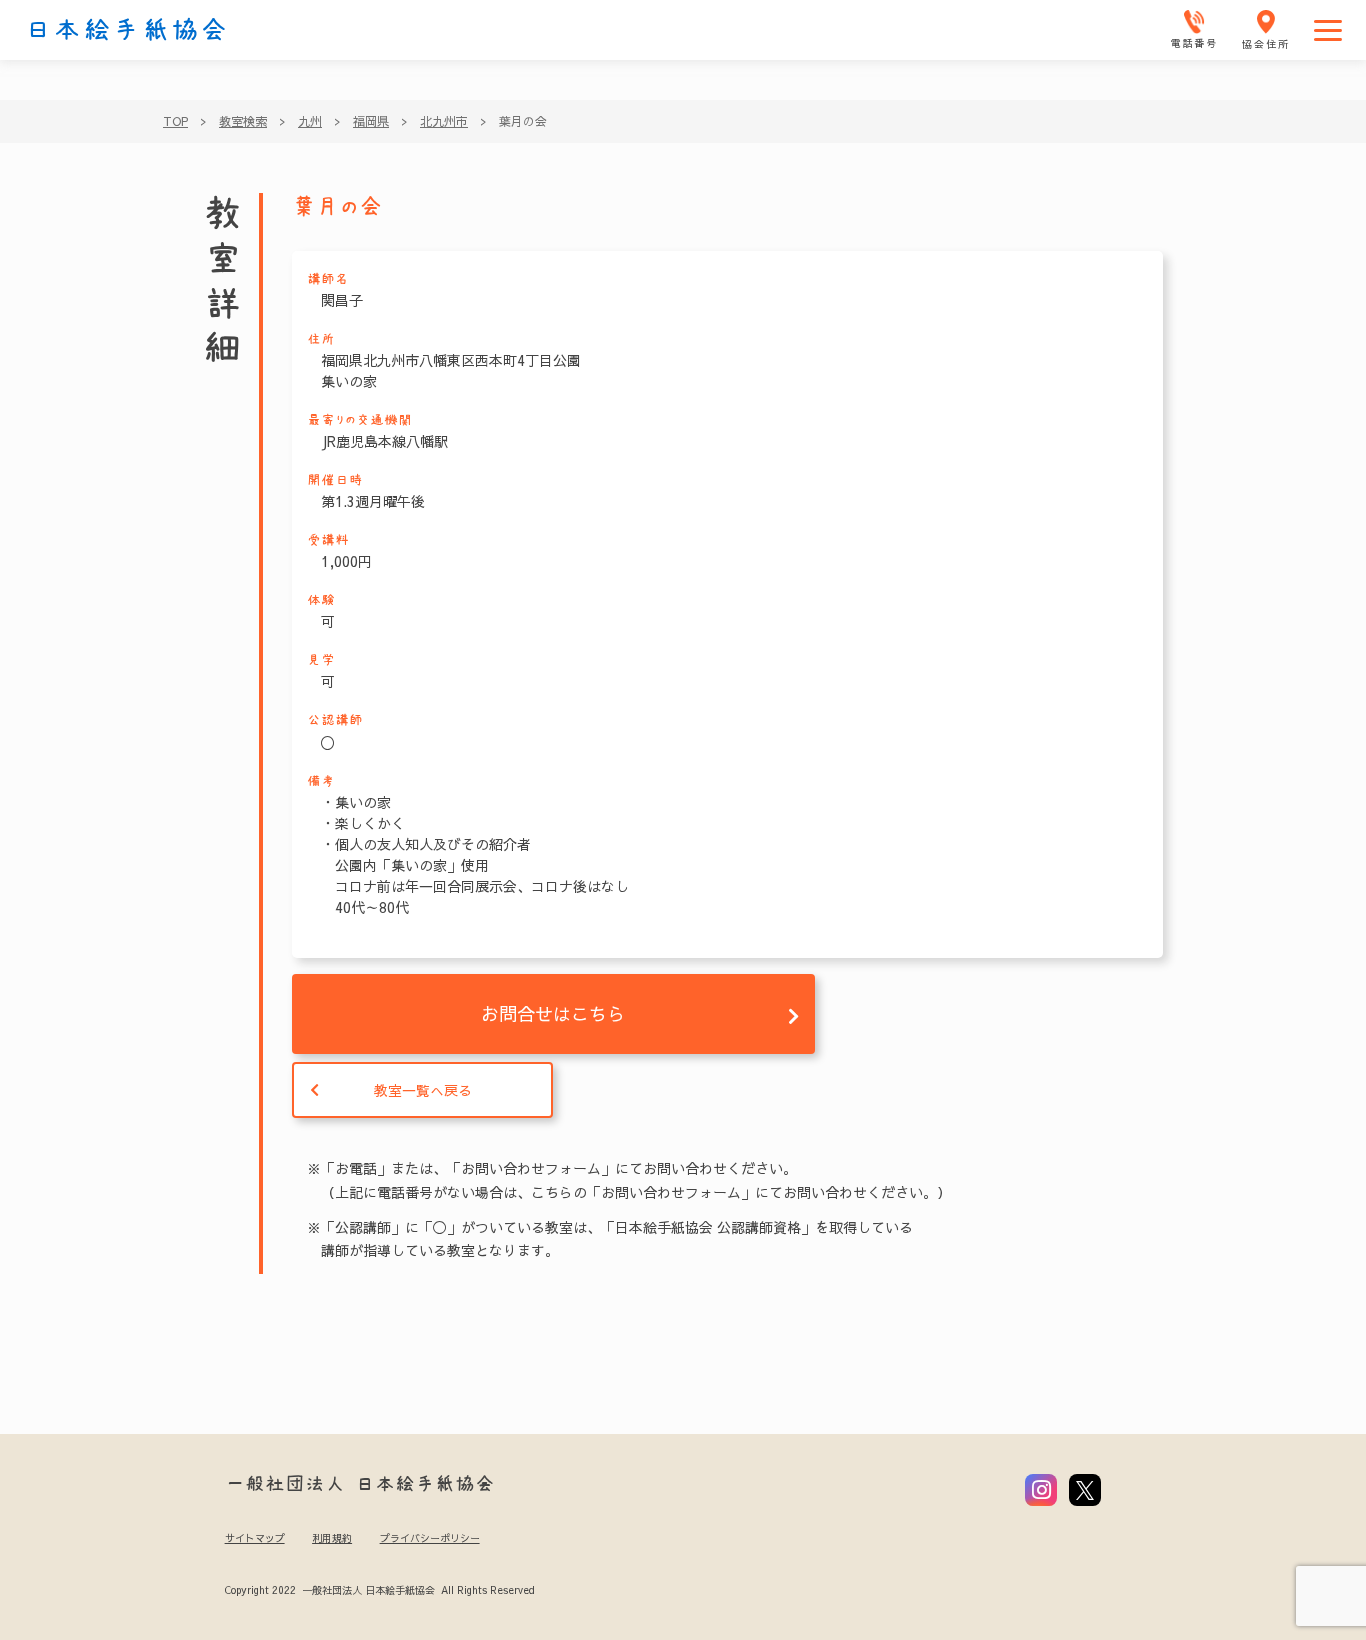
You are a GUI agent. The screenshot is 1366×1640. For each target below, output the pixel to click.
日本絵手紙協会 (127, 30)
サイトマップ (255, 1538)
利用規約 (332, 1538)
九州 (310, 121)
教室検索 (243, 121)
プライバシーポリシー (430, 1538)
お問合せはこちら (553, 1013)
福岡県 (371, 121)
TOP (175, 121)
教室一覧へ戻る (423, 1090)
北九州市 (444, 121)
